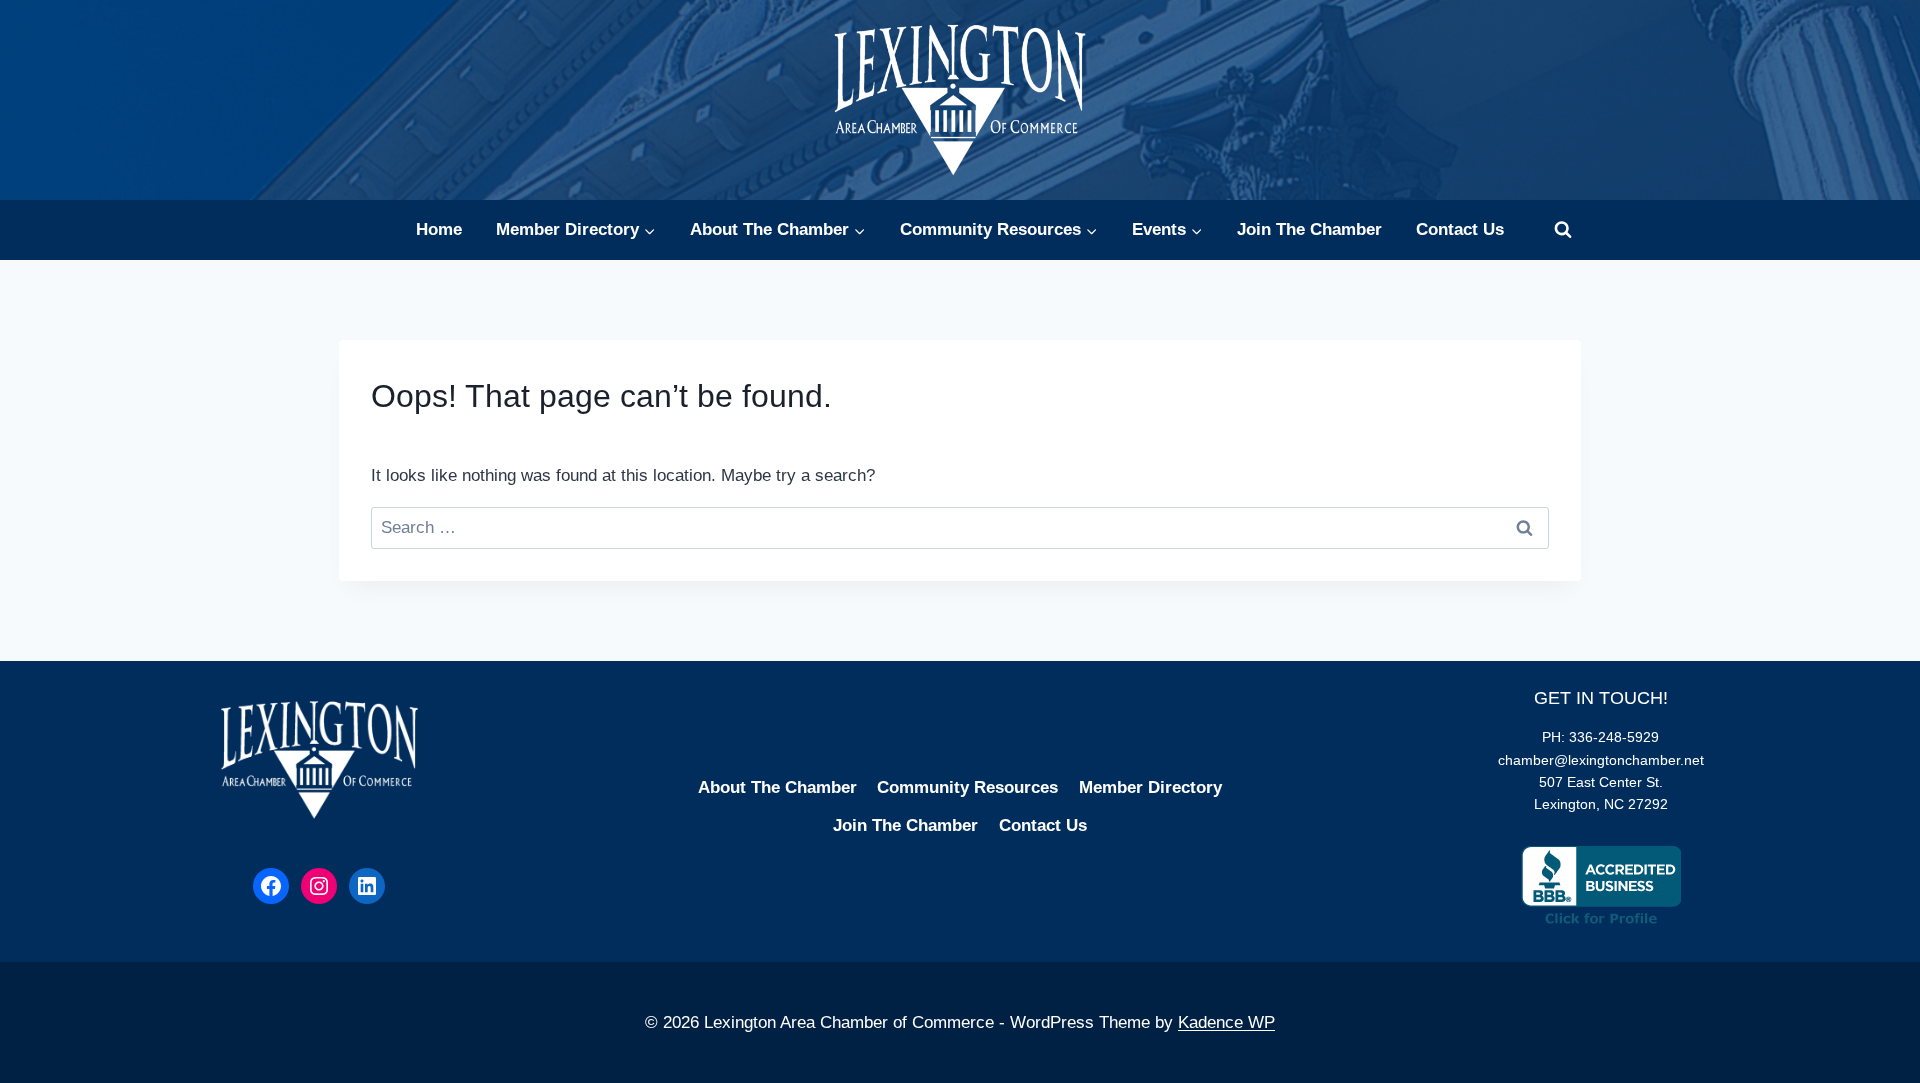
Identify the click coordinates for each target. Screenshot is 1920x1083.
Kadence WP (1226, 1022)
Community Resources (967, 787)
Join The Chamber (1309, 229)
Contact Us (1460, 229)
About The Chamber (777, 787)
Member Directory (1150, 787)
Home (439, 229)
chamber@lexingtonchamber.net (1601, 760)
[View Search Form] (1563, 230)
